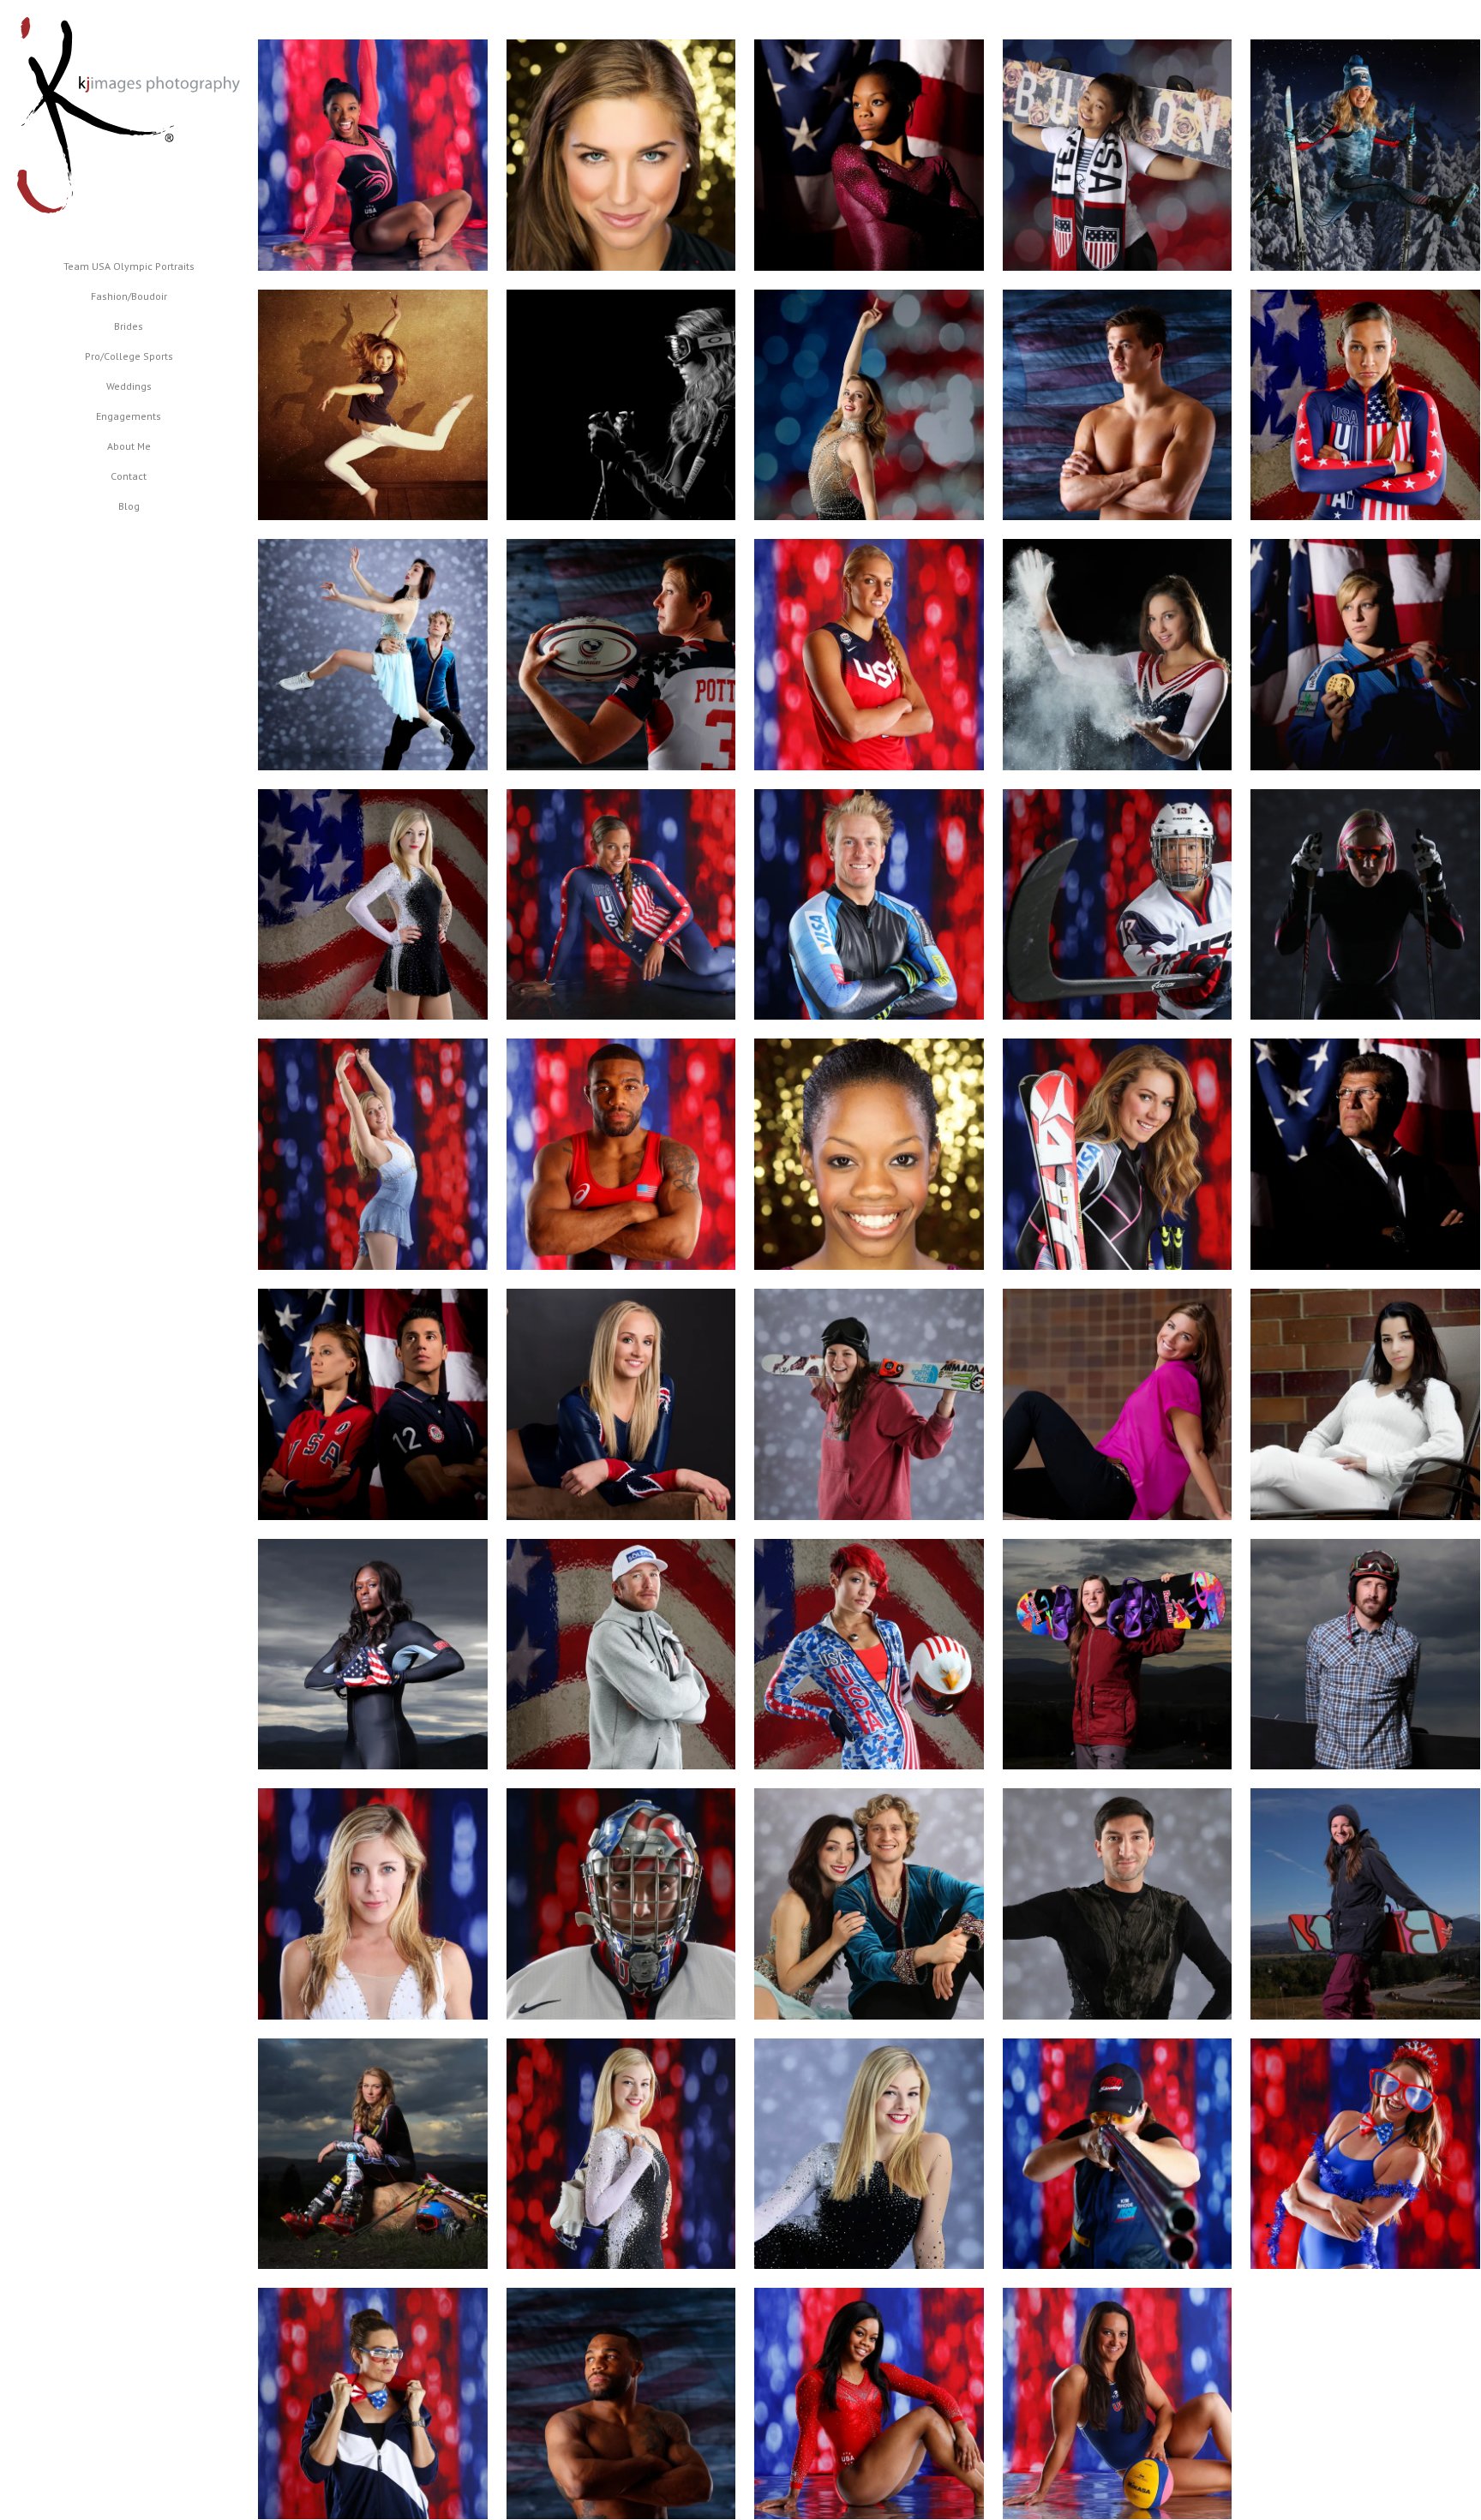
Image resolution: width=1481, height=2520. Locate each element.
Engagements (129, 416)
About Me (129, 446)
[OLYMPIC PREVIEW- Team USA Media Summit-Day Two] (621, 1404)
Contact (129, 476)
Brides (129, 326)
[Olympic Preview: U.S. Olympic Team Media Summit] (869, 405)
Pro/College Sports (129, 356)
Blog (129, 506)
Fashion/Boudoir (129, 296)
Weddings (129, 386)
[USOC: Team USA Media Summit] (373, 655)
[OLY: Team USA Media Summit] (869, 1154)
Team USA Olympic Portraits (129, 266)
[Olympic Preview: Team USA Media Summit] (373, 155)
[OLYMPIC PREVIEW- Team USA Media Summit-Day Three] (621, 155)
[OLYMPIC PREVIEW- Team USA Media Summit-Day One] (373, 1404)
